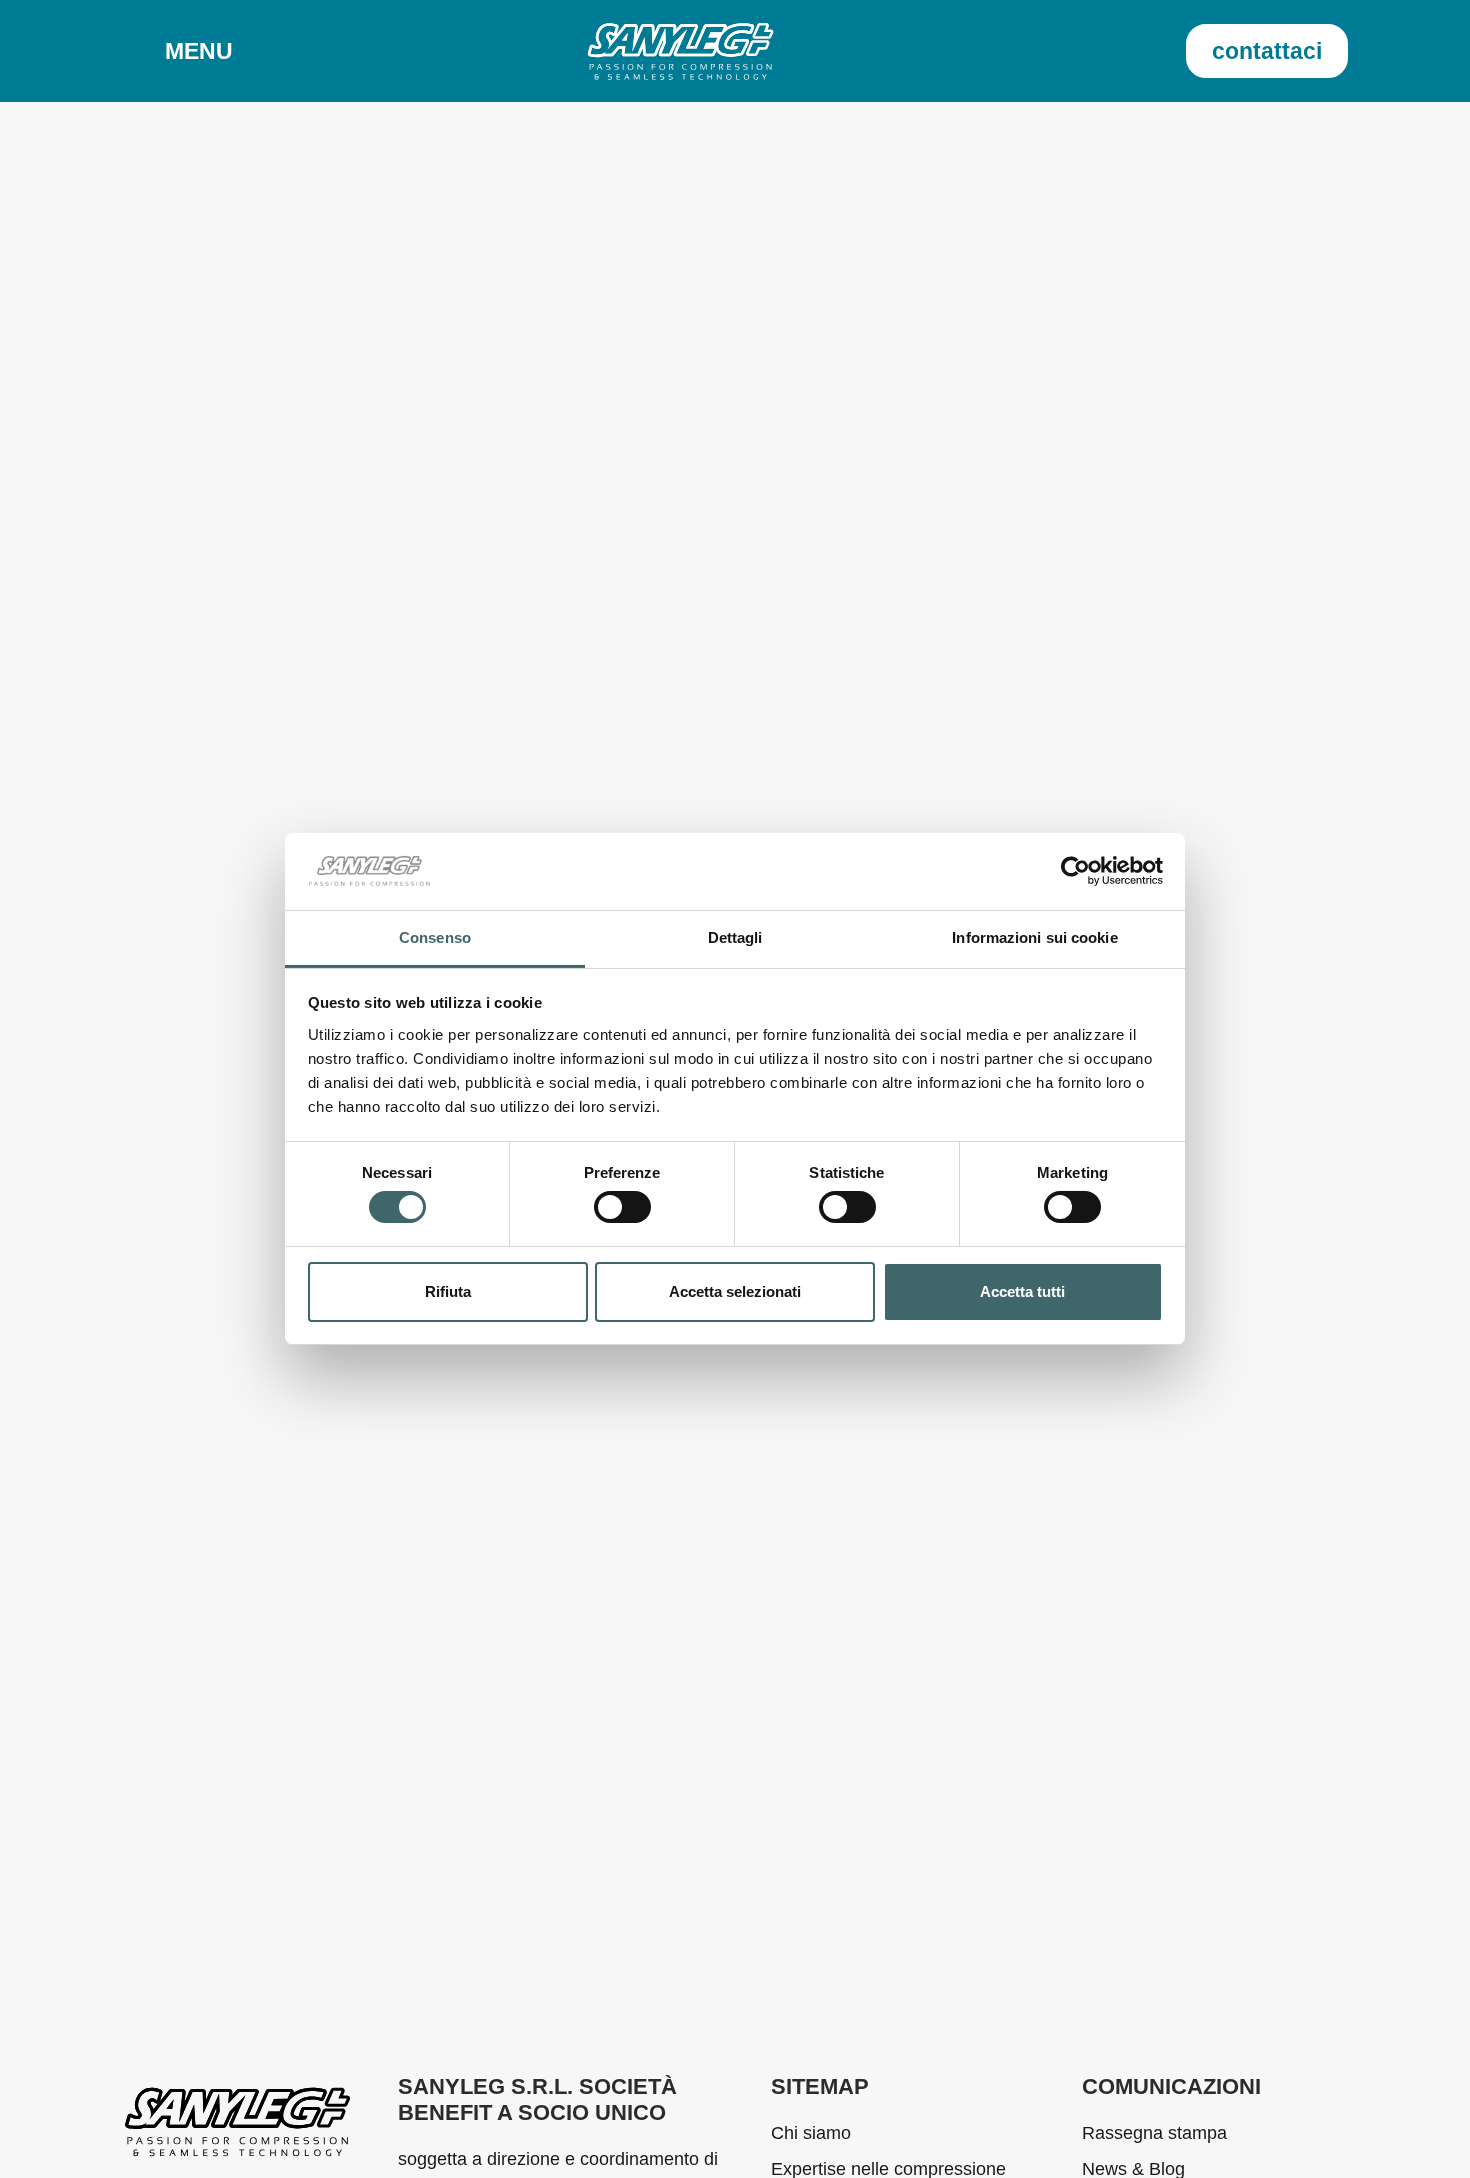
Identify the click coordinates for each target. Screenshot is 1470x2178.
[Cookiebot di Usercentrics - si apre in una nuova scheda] (1075, 871)
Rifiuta (448, 1291)
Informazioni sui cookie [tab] (1034, 937)
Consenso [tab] (435, 937)
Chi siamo (811, 2133)
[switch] (622, 1207)
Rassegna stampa (1154, 2133)
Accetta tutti (1022, 1291)
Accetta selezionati (735, 1291)
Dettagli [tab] (735, 937)
